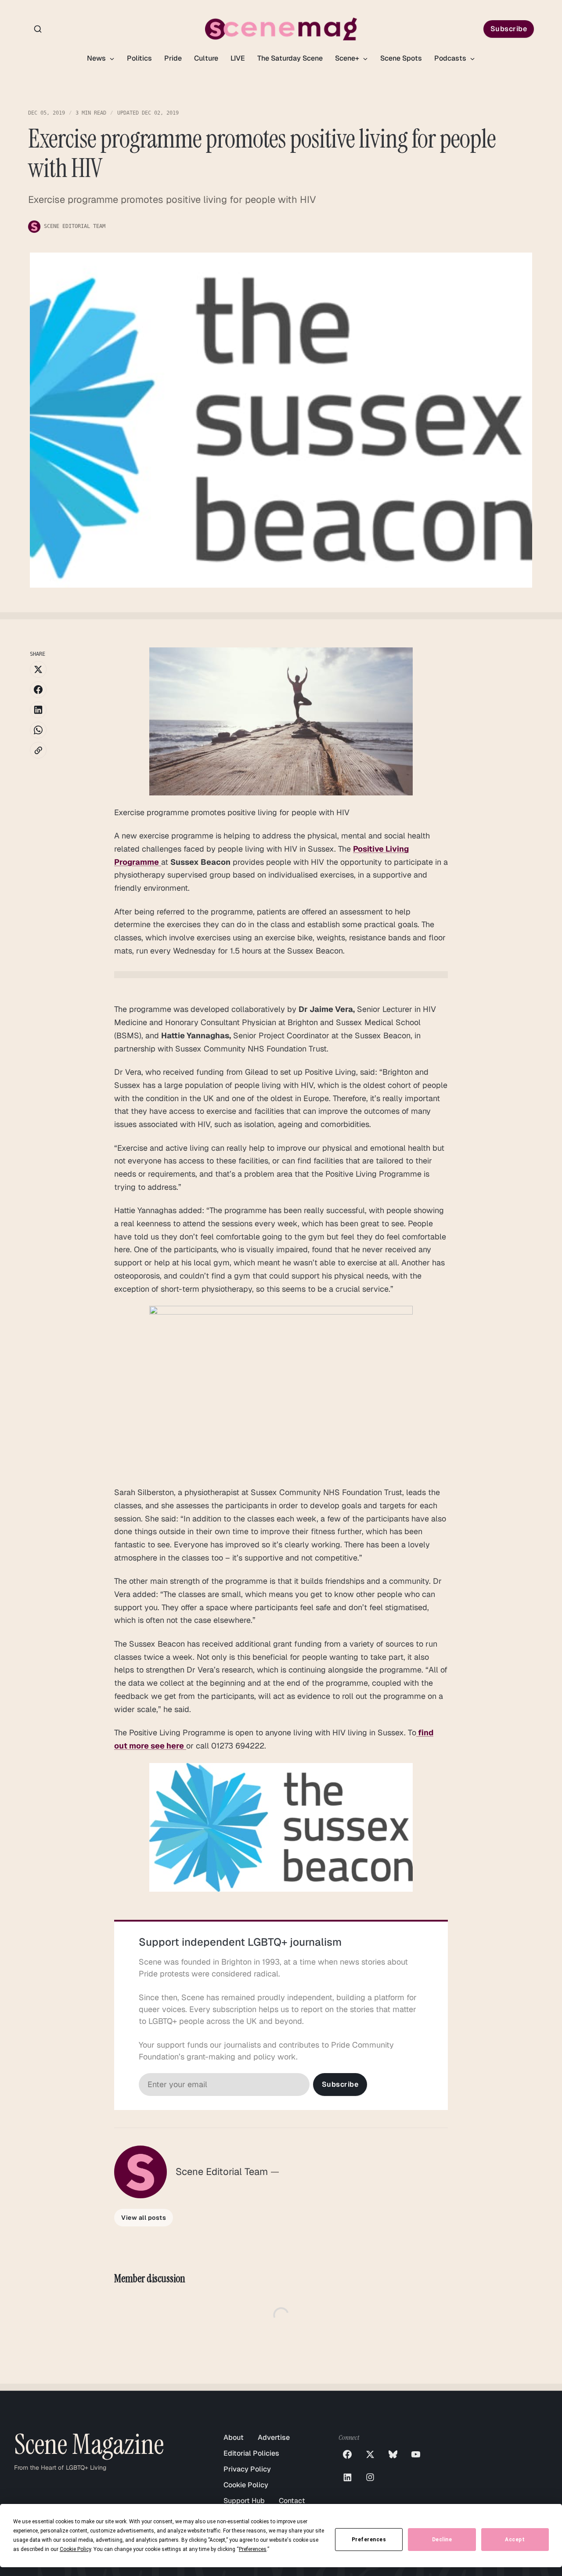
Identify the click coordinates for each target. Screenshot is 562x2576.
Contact (292, 2501)
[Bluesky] (393, 2454)
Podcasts (451, 58)
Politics (139, 58)
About (234, 2437)
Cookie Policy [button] (75, 2549)
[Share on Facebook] (38, 690)
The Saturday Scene (290, 58)
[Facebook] (347, 2454)
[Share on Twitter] (38, 669)
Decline (442, 2540)
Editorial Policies (251, 2453)
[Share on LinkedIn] (38, 710)
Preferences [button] (253, 2549)
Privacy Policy (247, 2469)
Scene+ (348, 58)
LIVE (238, 58)
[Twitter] (370, 2454)
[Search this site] (38, 29)
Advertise (274, 2437)
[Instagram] (370, 2477)
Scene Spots (401, 58)
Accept (515, 2540)
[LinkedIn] (347, 2477)
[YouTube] (416, 2454)
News (97, 58)
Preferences (369, 2540)
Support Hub (244, 2501)
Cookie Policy (246, 2485)
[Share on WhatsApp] (38, 730)
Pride (173, 58)
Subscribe (509, 29)
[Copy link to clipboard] (38, 750)
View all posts (144, 2218)
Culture (206, 58)
